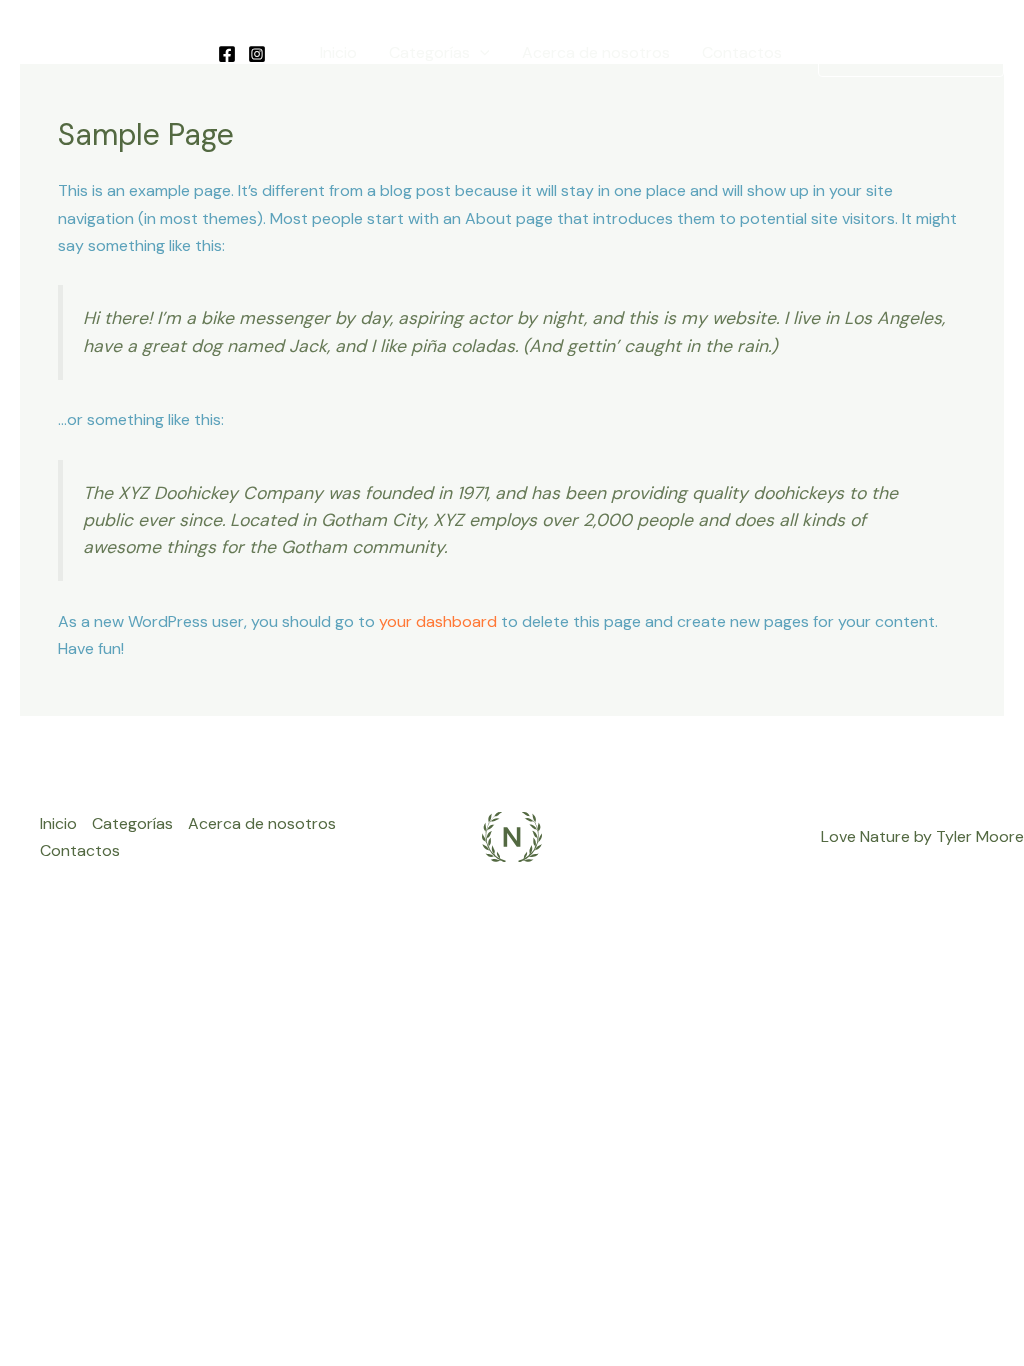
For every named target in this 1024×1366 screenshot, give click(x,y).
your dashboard (438, 621)
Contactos (742, 52)
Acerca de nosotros (596, 52)
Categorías (429, 52)
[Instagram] (257, 54)
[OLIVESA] (101, 51)
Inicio (338, 52)
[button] (480, 53)
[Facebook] (227, 54)
